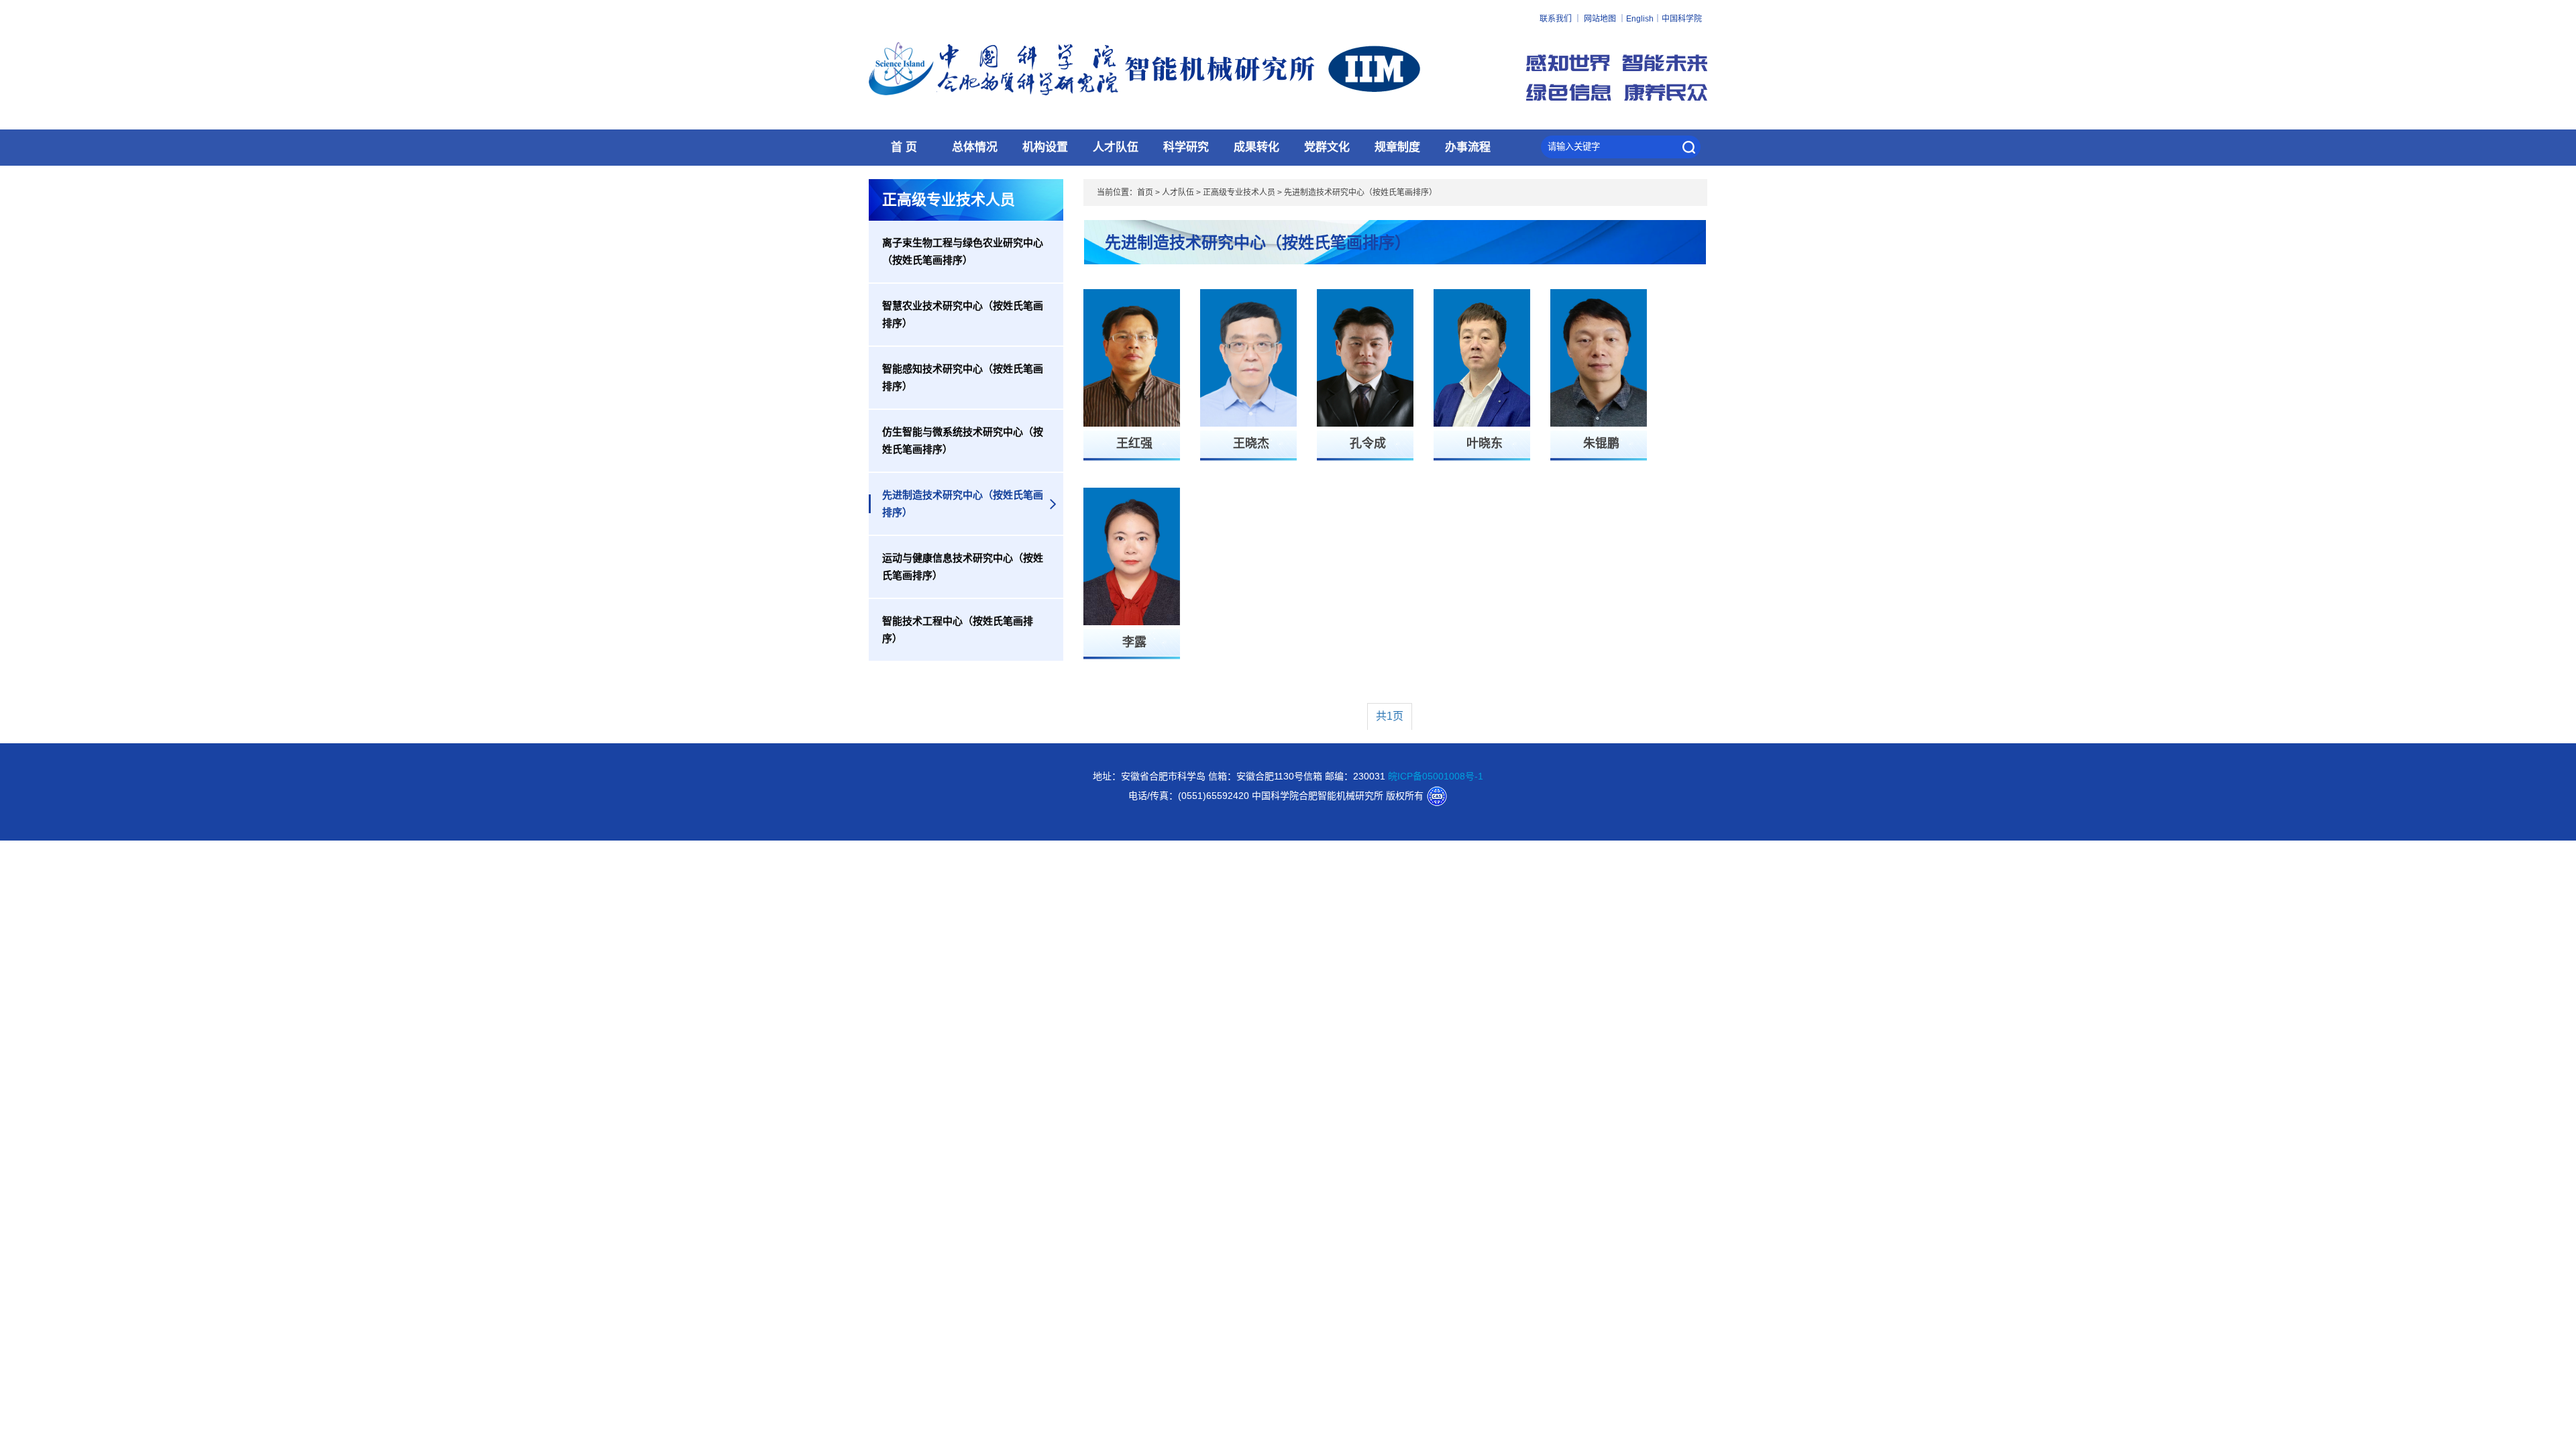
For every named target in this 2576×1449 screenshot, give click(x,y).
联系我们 (1556, 19)
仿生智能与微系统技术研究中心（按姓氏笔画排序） (963, 440)
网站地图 (1600, 19)
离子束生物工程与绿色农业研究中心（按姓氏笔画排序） (963, 251)
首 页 (904, 147)
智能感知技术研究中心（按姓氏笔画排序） (963, 377)
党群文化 (1327, 147)
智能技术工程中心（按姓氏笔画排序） (958, 630)
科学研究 (1186, 147)
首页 (1145, 193)
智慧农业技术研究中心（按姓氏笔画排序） (963, 314)
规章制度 (1397, 147)
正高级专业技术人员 (1239, 193)
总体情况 (975, 147)
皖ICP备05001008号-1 (1436, 776)
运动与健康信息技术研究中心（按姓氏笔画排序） (963, 567)
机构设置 (1045, 147)
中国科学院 (1682, 19)
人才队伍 (1116, 147)
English (1640, 19)
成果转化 (1256, 147)
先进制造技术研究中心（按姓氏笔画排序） (963, 503)
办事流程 (1468, 147)
